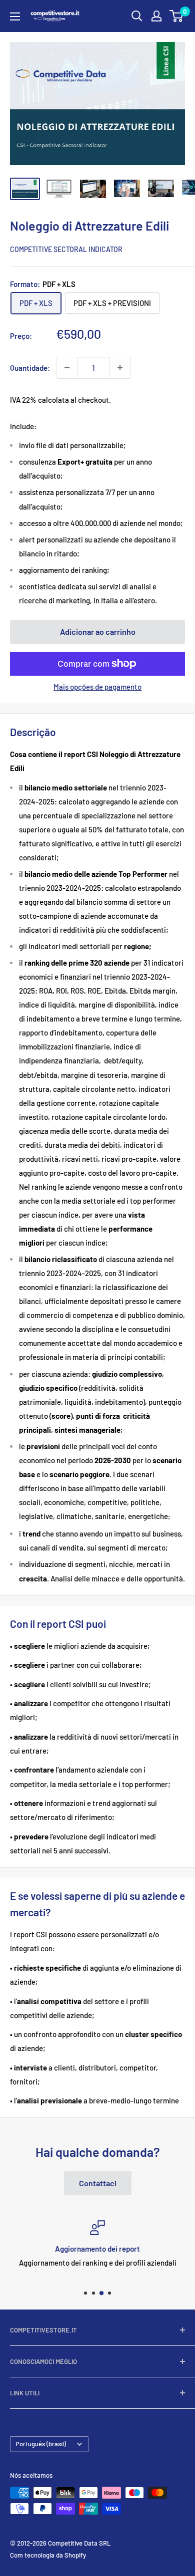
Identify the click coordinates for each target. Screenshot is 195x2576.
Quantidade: (30, 368)
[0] (177, 16)
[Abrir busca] (137, 16)
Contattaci (98, 2183)
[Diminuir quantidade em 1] (67, 368)
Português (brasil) (41, 2444)
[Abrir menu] (15, 16)
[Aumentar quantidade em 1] (120, 368)
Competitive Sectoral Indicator (66, 249)
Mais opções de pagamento (97, 687)
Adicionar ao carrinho (98, 632)
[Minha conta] (156, 16)
